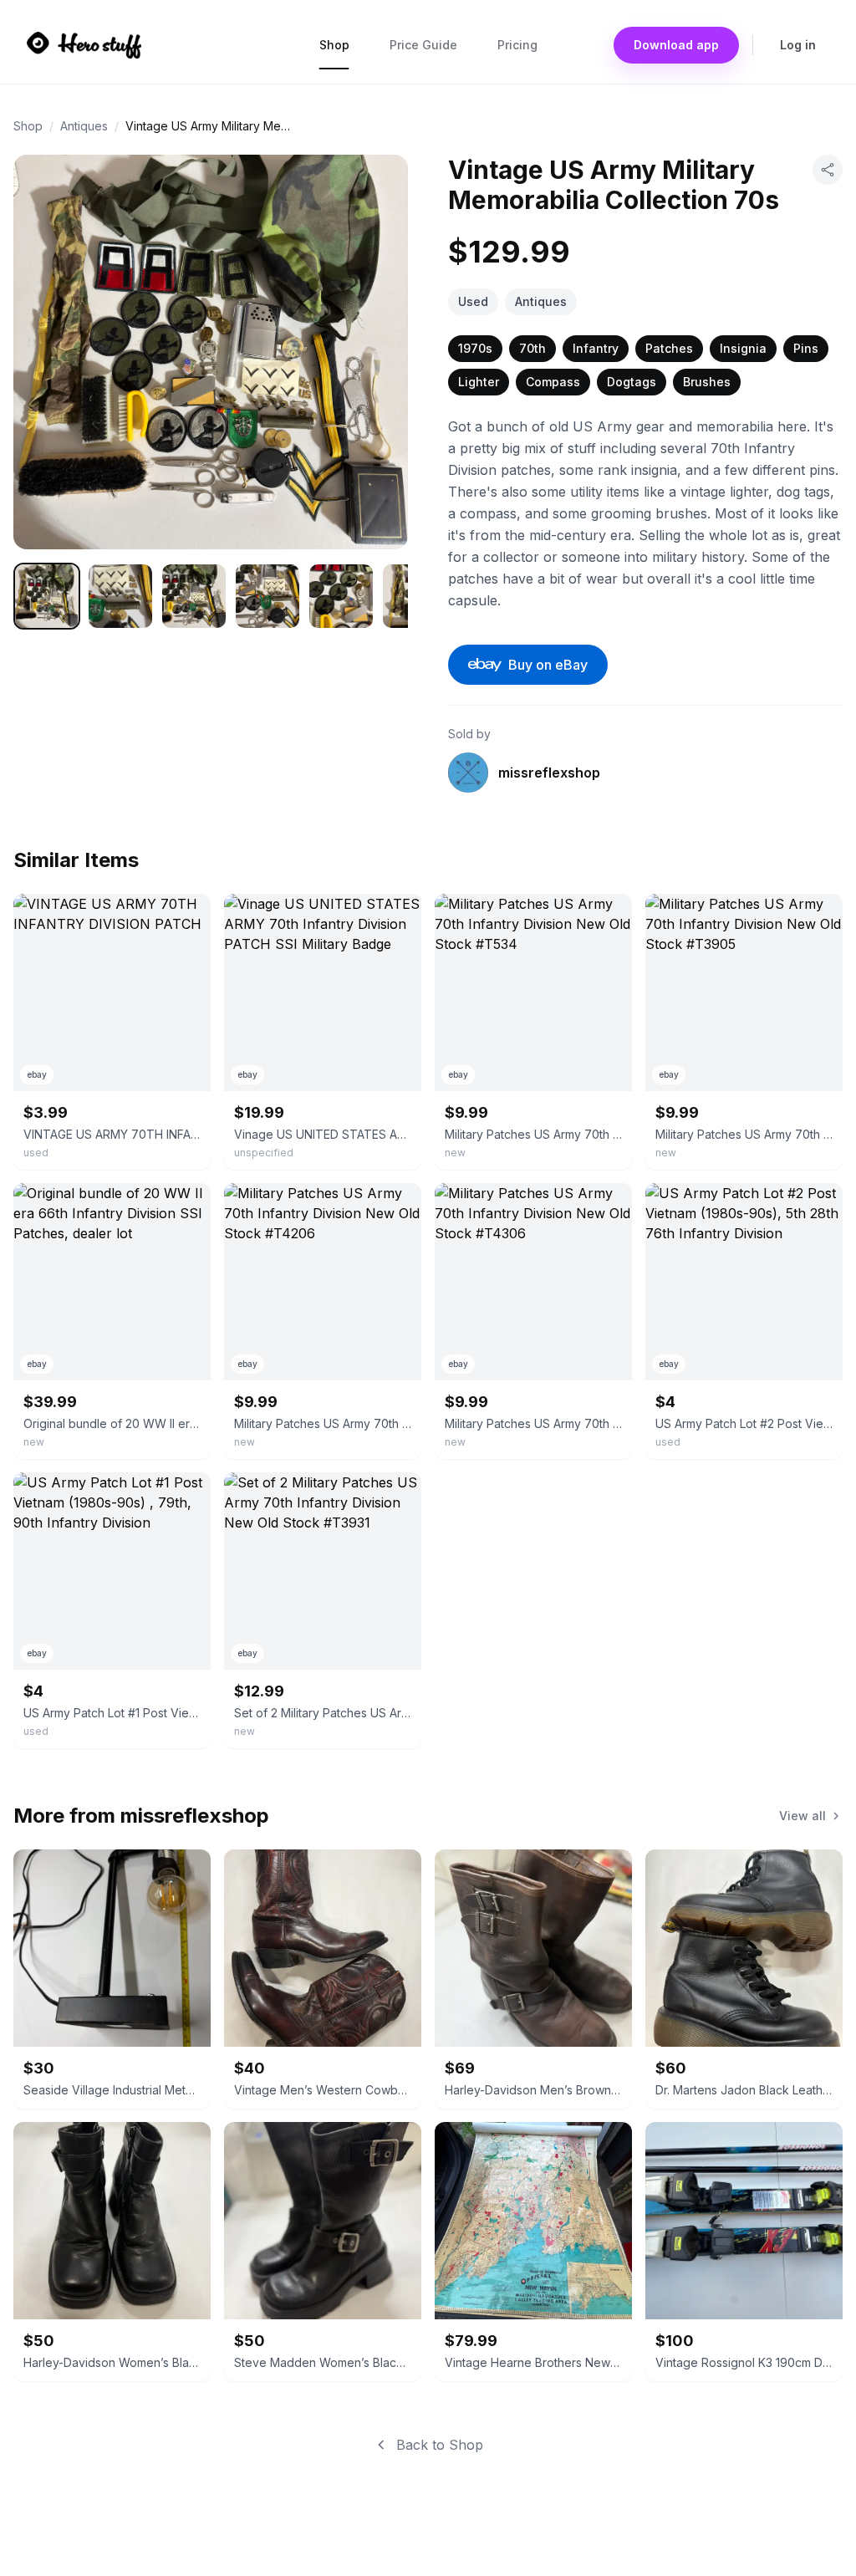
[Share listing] (828, 170)
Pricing (517, 45)
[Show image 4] (267, 596)
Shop (334, 45)
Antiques (84, 126)
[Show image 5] (341, 596)
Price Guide (423, 45)
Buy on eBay (548, 665)
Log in (798, 45)
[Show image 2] (120, 596)
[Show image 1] (47, 596)
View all (802, 1816)
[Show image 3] (194, 596)
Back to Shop (440, 2445)
